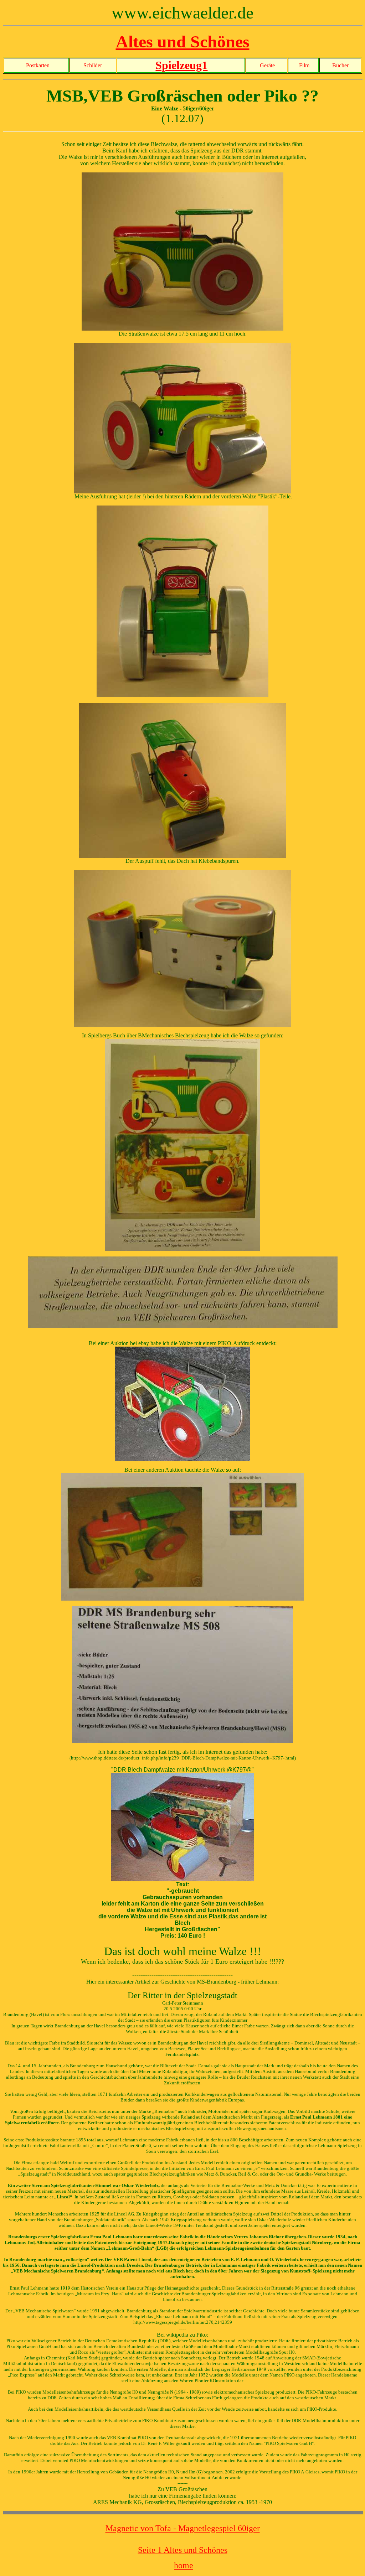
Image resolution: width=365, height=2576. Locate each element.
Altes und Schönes (183, 42)
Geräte (267, 65)
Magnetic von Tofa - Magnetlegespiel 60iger (183, 2528)
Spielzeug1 (181, 65)
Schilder (93, 65)
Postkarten (38, 65)
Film (304, 65)
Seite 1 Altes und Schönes (183, 2550)
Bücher (340, 65)
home (184, 2565)
